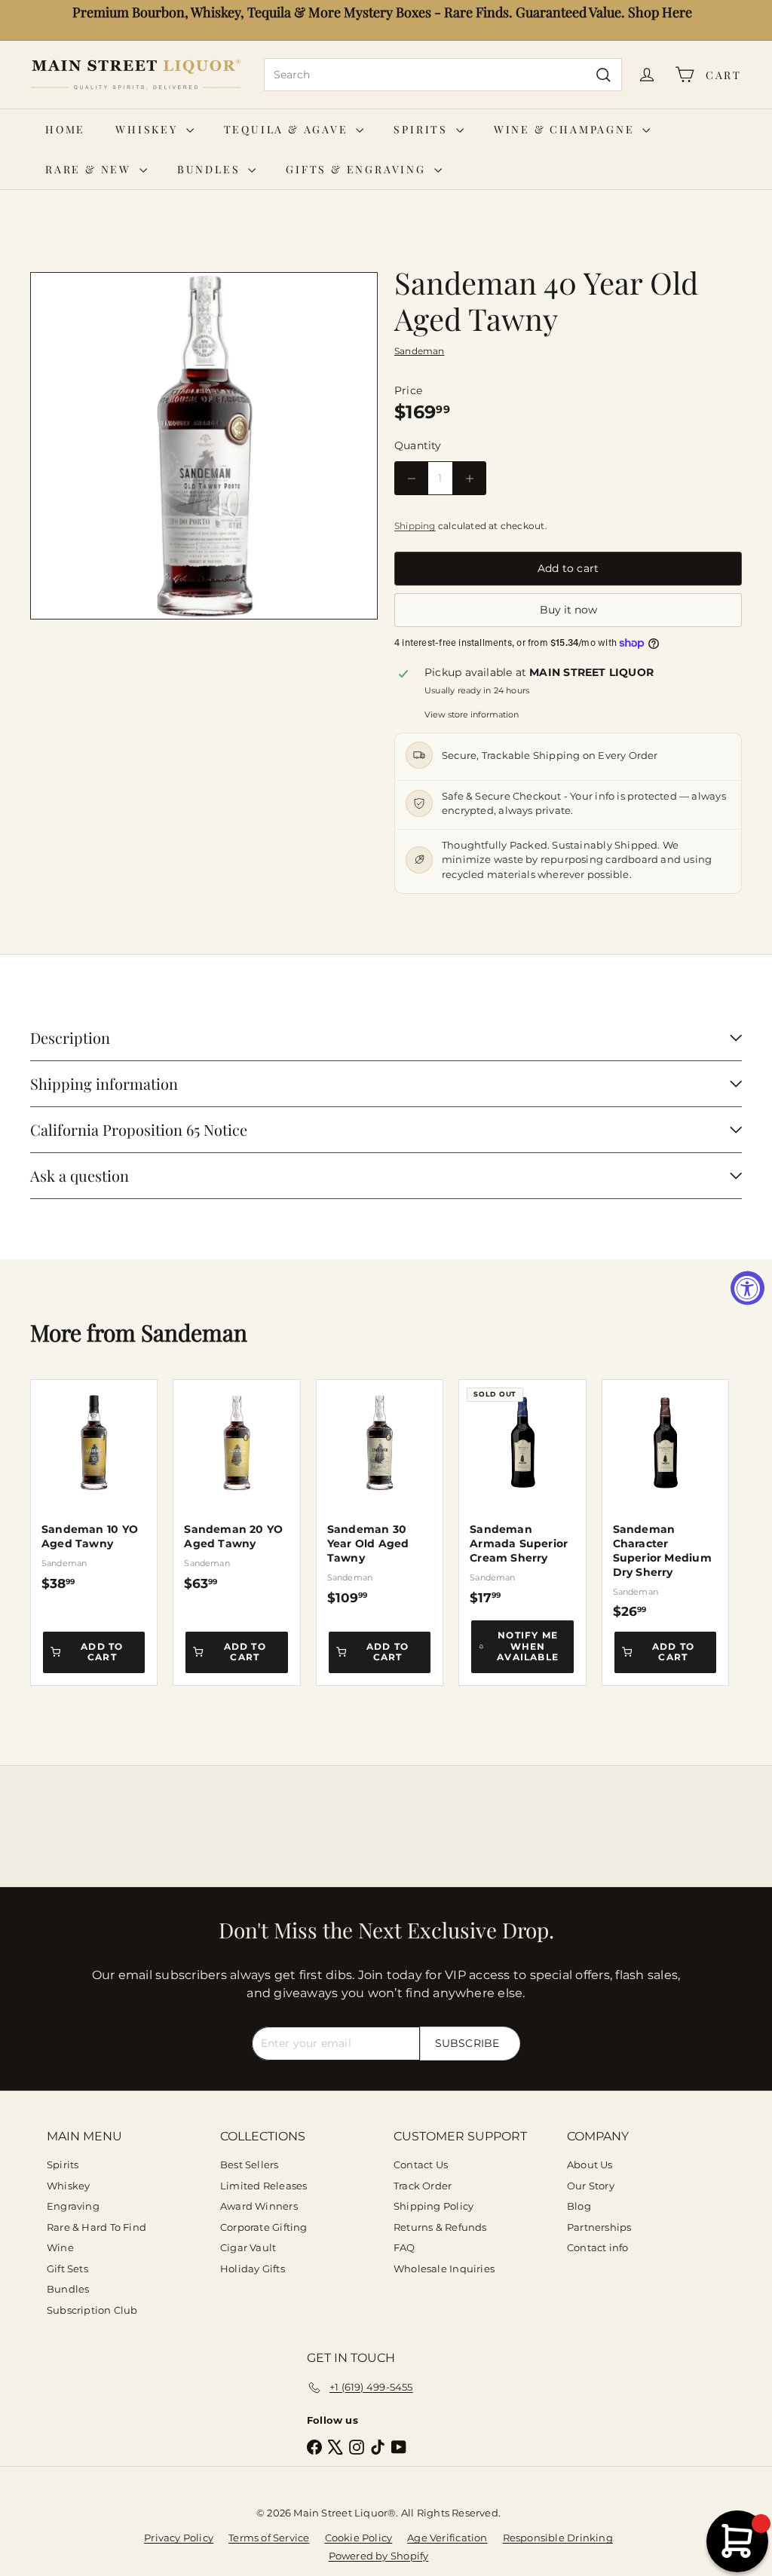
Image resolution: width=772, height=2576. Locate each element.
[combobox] (443, 75)
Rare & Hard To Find (96, 2227)
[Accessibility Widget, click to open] (747, 1288)
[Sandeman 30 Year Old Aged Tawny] (380, 1493)
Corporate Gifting (264, 2227)
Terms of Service (269, 2538)
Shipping (415, 526)
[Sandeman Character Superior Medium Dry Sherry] (665, 1500)
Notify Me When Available (528, 1646)
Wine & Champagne (567, 129)
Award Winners (259, 2206)
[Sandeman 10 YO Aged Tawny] (94, 1485)
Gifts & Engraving (358, 169)
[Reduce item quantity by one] (411, 478)
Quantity (418, 445)
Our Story (591, 2186)
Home (65, 129)
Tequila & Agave (288, 129)
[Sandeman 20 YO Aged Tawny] (236, 1485)
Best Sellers (250, 2165)
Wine (60, 2247)
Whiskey (149, 129)
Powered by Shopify (379, 2556)
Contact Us (421, 2165)
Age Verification (447, 2538)
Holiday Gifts (253, 2269)
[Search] (604, 75)
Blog (579, 2206)
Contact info (598, 2247)
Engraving (73, 2206)
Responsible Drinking (558, 2538)
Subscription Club (92, 2310)
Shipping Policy (433, 2206)
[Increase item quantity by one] (469, 478)
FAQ (404, 2247)
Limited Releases (263, 2186)
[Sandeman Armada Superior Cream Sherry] (522, 1493)
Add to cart (102, 1652)
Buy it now (568, 610)
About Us (590, 2165)
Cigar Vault (248, 2247)
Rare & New (90, 169)
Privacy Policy (179, 2538)
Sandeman (194, 1332)
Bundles (211, 169)
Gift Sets (67, 2269)
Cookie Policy (359, 2538)
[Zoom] (204, 446)
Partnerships (599, 2227)
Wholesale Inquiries (444, 2269)
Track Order (423, 2186)
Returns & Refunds (440, 2227)
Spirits (423, 129)
